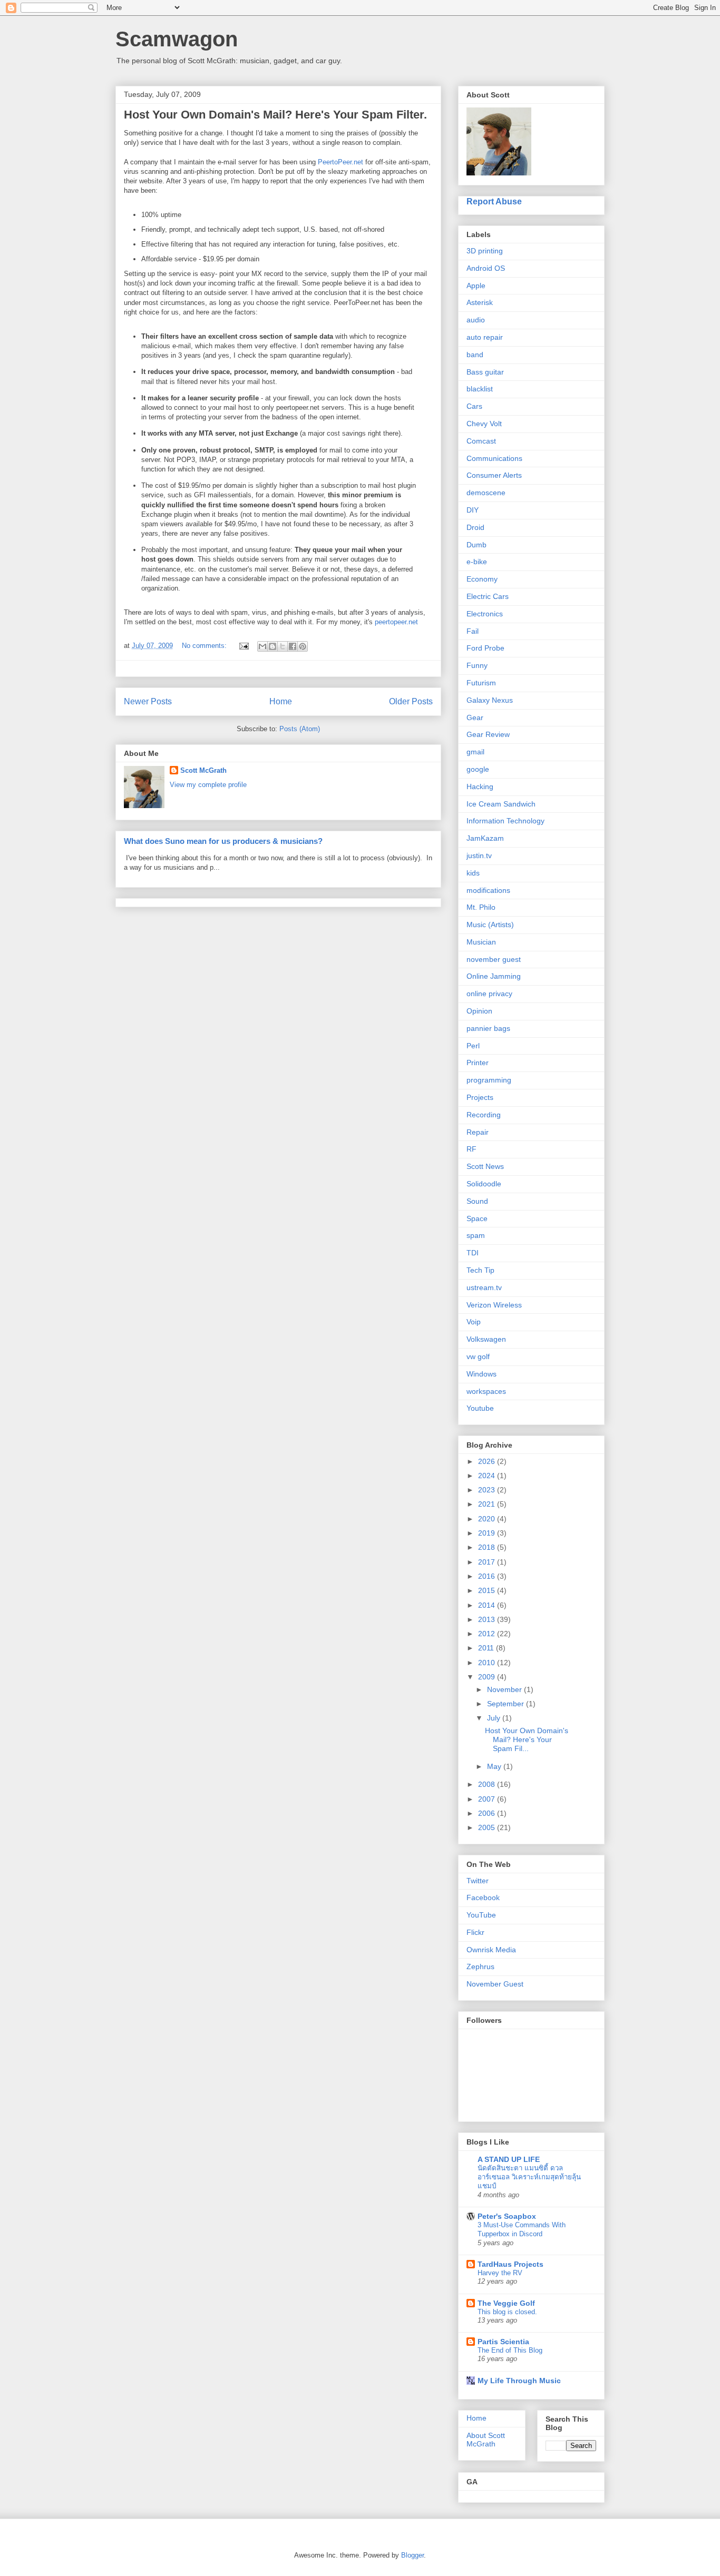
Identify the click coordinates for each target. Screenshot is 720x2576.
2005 (488, 1827)
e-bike (477, 562)
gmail (475, 752)
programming (489, 1080)
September (507, 1704)
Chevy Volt (484, 424)
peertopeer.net (396, 622)
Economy (482, 579)
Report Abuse (494, 201)
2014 (488, 1605)
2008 (488, 1784)
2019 (488, 1533)
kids (473, 873)
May (495, 1766)
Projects (480, 1097)
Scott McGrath (203, 770)
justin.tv (479, 856)
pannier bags (488, 1028)
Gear (475, 717)
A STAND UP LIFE (509, 2159)
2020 (488, 1519)
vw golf (478, 1356)
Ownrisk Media (491, 1950)
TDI (473, 1253)
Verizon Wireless (494, 1305)
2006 (488, 1813)
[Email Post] (243, 646)
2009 (488, 1677)
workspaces (486, 1391)
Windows (481, 1374)
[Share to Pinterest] (303, 646)
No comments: (205, 646)
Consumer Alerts (494, 475)
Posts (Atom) (300, 729)
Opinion (479, 1011)
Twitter (478, 1881)
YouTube (481, 1915)
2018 (488, 1547)
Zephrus (480, 1967)
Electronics (485, 614)
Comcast (481, 441)
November (505, 1689)
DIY (473, 510)
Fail (473, 631)
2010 (488, 1663)
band (475, 355)
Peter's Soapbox (507, 2216)
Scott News (485, 1166)
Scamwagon (177, 39)
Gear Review (488, 734)
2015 (488, 1590)
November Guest (495, 1984)
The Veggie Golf (506, 2303)
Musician (481, 942)
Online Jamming (494, 976)
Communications (494, 458)
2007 (488, 1799)
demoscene (486, 493)
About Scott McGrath (486, 2440)
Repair (478, 1132)
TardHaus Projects (510, 2264)
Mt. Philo (481, 907)
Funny (477, 665)
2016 (488, 1576)
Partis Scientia (503, 2342)
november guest (494, 959)
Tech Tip (480, 1270)
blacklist (480, 389)
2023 (488, 1490)
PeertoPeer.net (340, 162)
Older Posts (411, 701)
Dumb (476, 545)
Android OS (486, 268)
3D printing (485, 251)
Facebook (483, 1897)
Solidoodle (484, 1184)
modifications (488, 890)
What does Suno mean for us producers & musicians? (223, 841)
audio (476, 320)
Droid (475, 527)
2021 (488, 1504)
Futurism (481, 683)
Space (477, 1218)
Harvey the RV (500, 2273)
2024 (488, 1476)
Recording (484, 1115)
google (478, 769)
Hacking (480, 786)
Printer (478, 1063)
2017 (488, 1562)
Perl (473, 1046)
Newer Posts (148, 701)
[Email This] (262, 646)
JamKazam (485, 838)
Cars (474, 406)
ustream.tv (484, 1287)
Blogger (412, 2555)
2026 (488, 1461)
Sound (477, 1201)
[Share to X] (283, 646)
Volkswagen (486, 1339)
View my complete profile (208, 785)
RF (471, 1149)
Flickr (475, 1932)
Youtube (480, 1408)
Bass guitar (485, 372)
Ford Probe (485, 648)
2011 (487, 1648)
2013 (488, 1619)
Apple (476, 286)
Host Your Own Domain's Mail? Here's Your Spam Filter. (275, 115)
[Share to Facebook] (293, 646)
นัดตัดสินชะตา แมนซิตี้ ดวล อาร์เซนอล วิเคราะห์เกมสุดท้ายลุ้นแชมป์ (529, 2177)
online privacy (489, 994)
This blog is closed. (507, 2312)
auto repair (485, 337)
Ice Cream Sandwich (501, 804)
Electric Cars (488, 596)
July (495, 1718)
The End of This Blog (510, 2350)
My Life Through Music (519, 2381)
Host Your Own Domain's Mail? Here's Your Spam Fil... (527, 1739)
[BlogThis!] (273, 646)
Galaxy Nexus (490, 700)
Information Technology (505, 821)
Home (281, 701)
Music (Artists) (490, 925)
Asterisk (480, 302)
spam (476, 1235)
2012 (488, 1634)
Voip (474, 1322)
